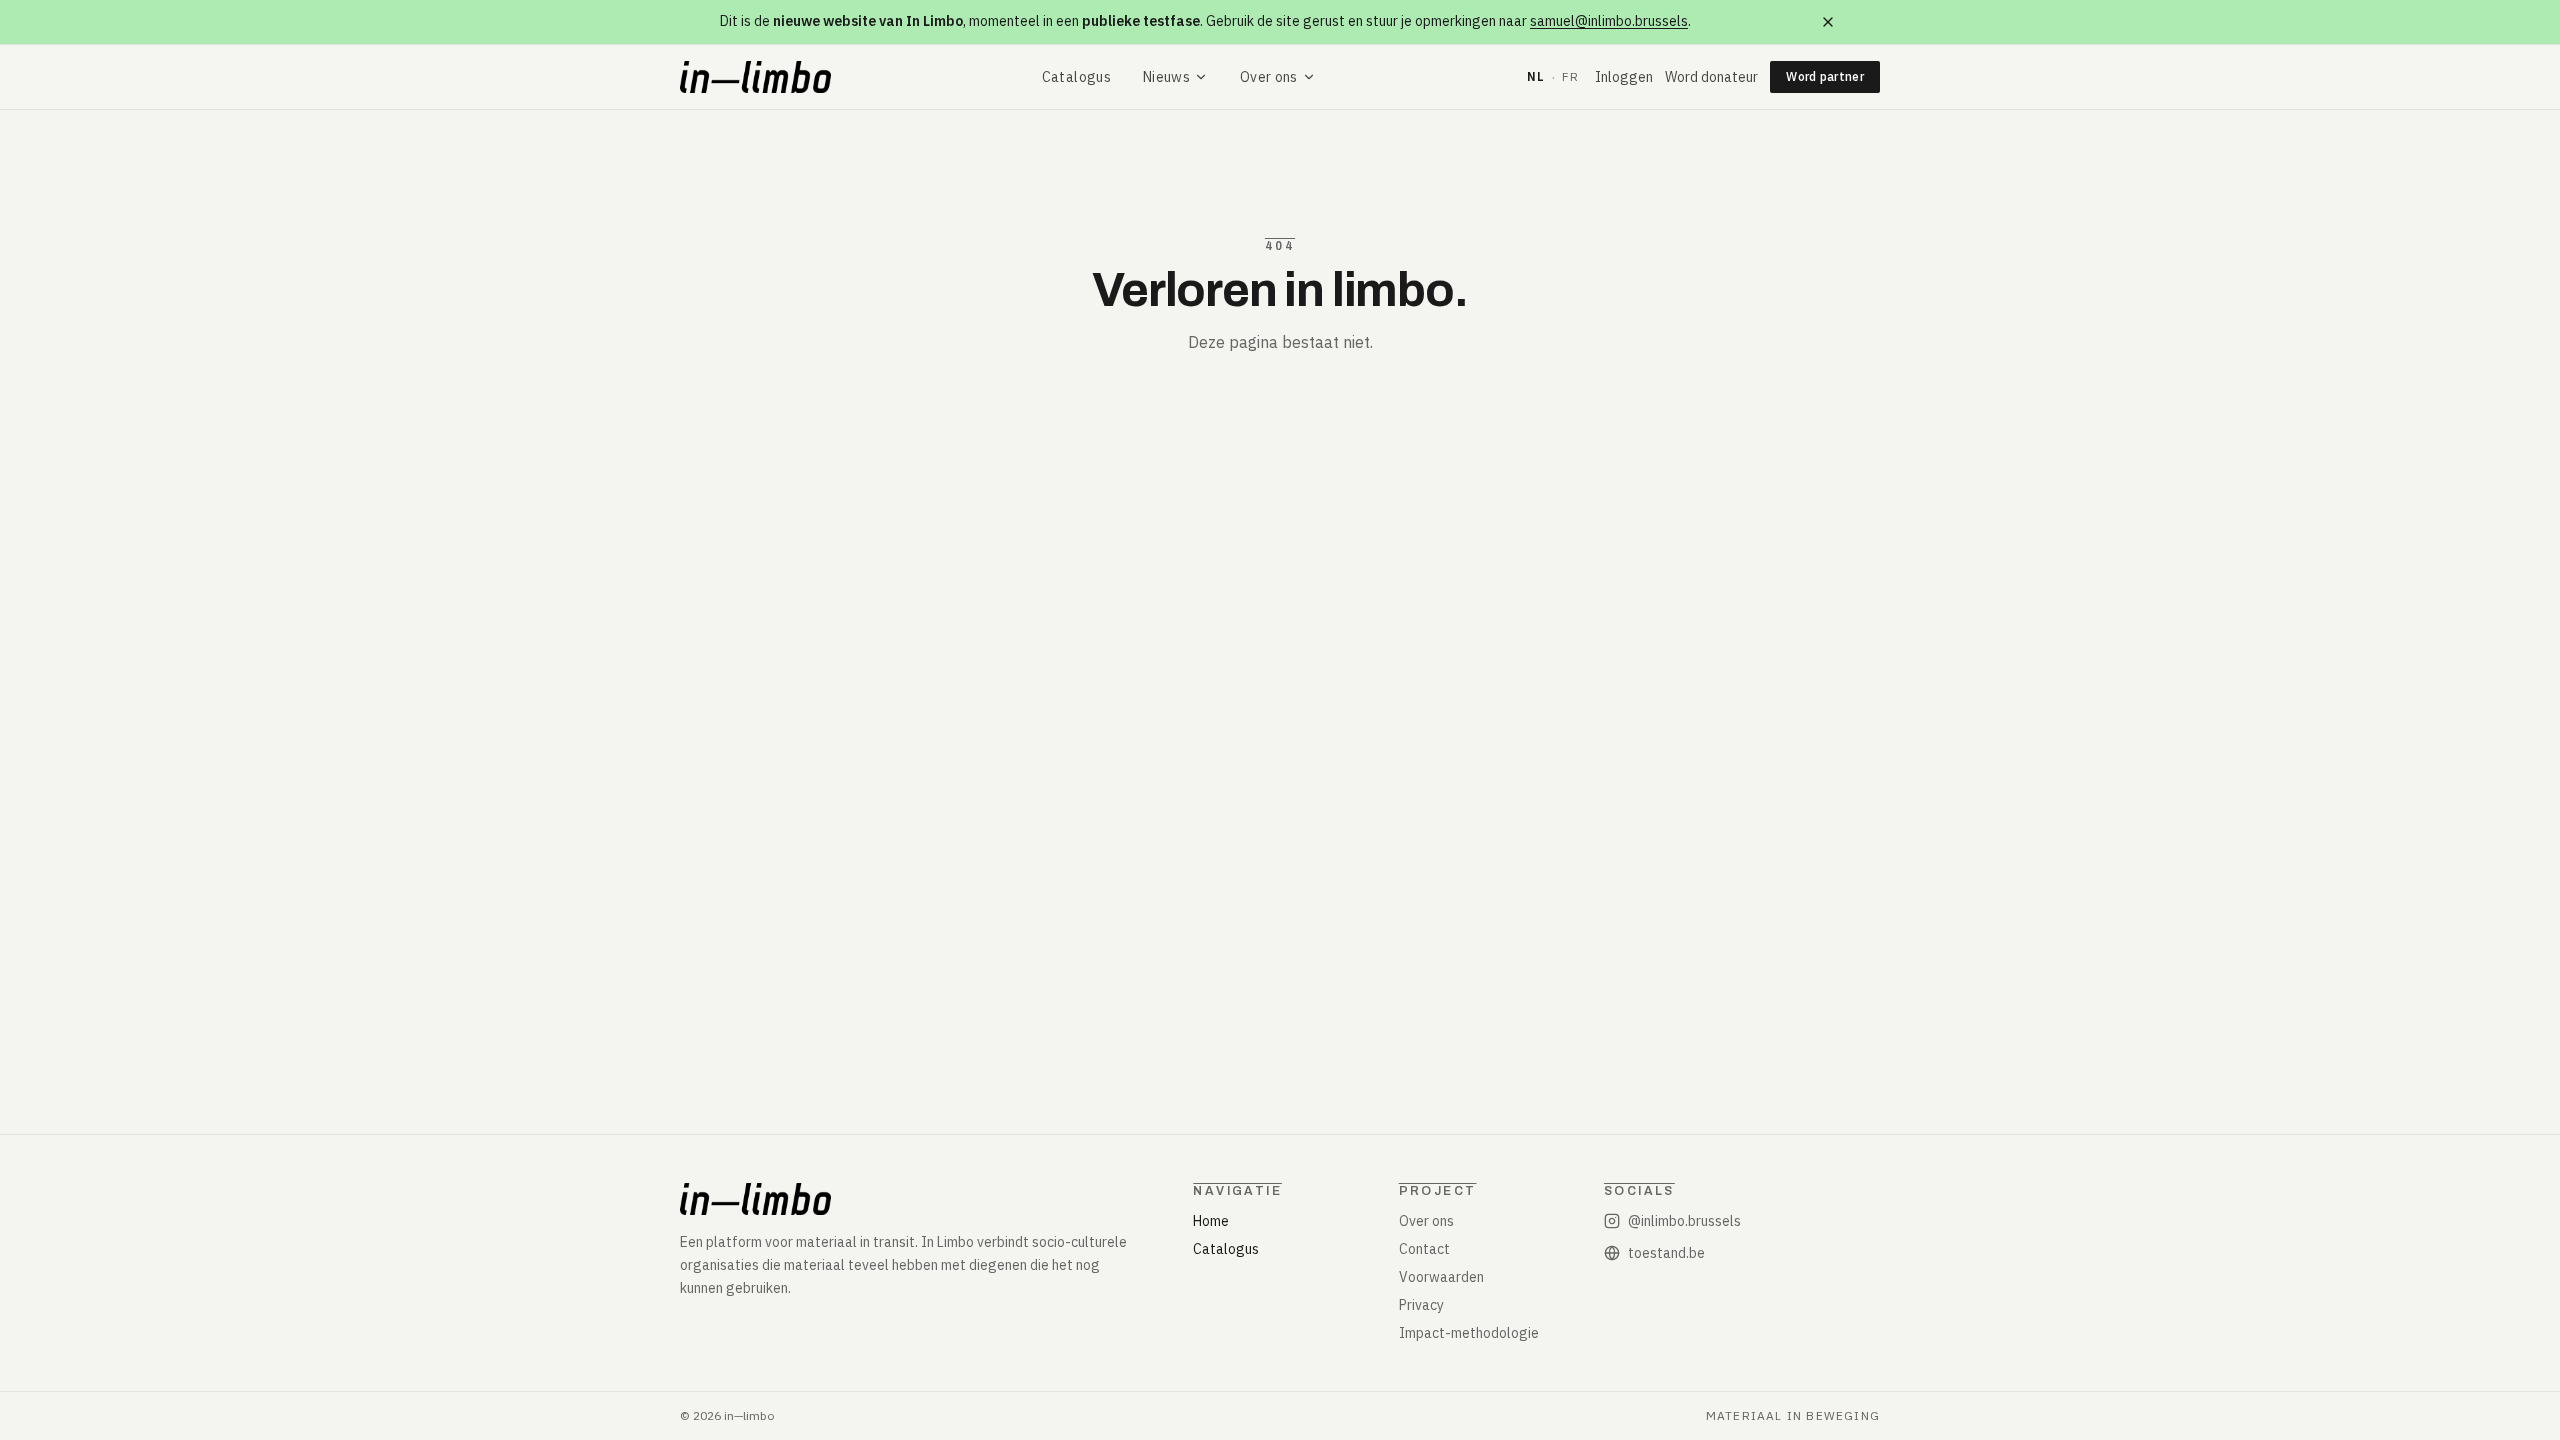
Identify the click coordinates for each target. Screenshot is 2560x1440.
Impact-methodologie (1469, 1333)
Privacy (1421, 1305)
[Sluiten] (1828, 22)
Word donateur (1711, 77)
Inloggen (1624, 77)
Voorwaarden (1441, 1277)
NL (1536, 76)
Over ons (1269, 77)
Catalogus (1076, 77)
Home (1211, 1221)
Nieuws (1166, 77)
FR (1570, 76)
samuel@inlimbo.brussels (1609, 21)
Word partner (1825, 76)
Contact (1424, 1249)
